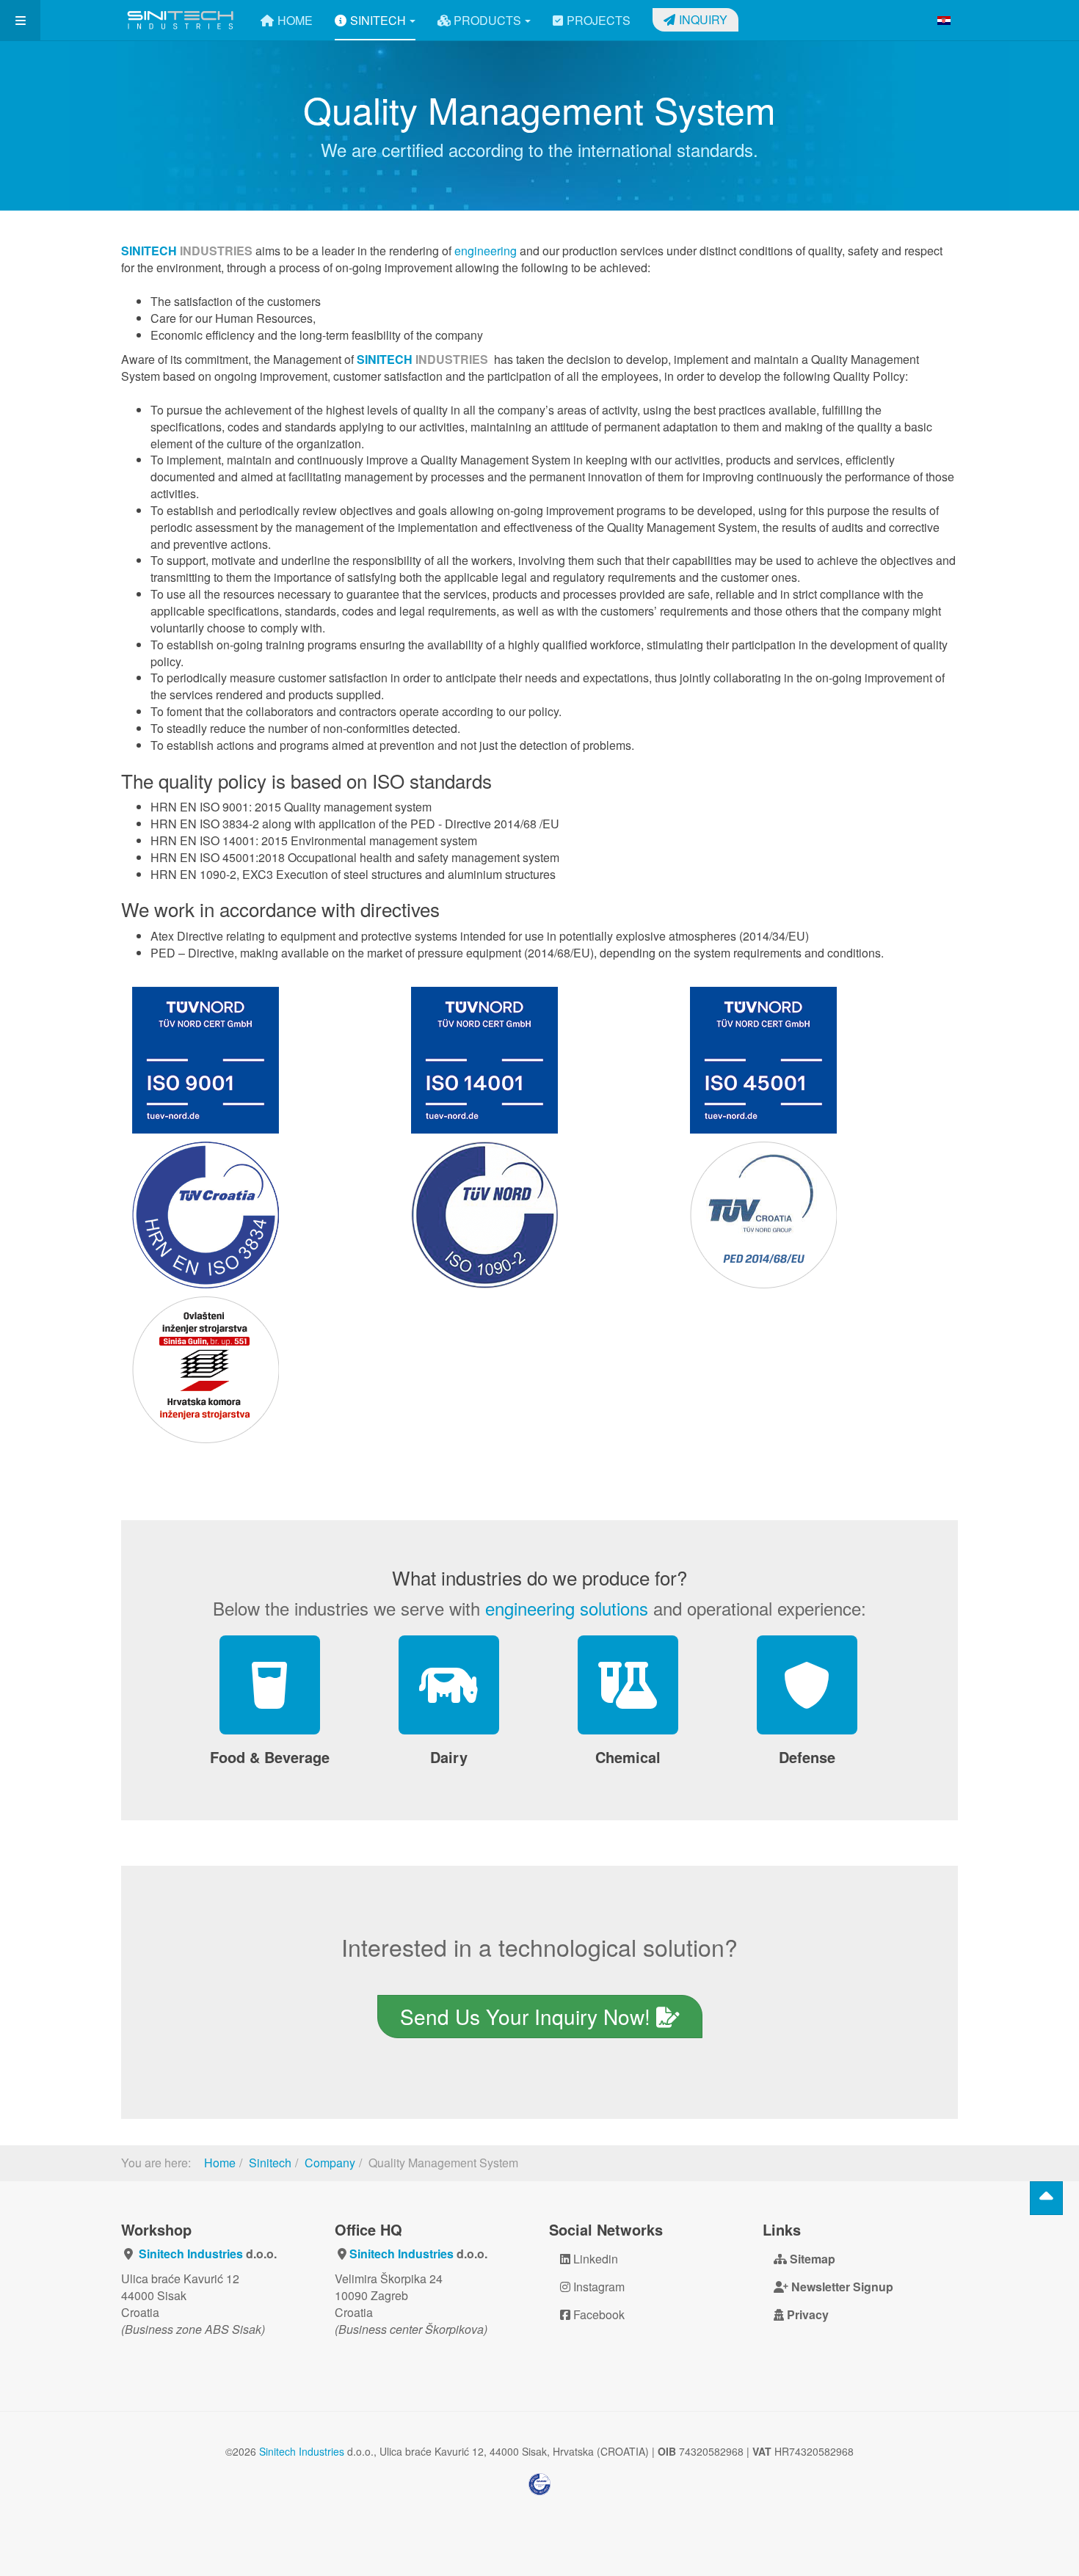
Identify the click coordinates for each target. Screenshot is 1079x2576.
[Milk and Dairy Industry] (448, 1685)
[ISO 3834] (261, 1215)
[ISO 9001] (261, 1060)
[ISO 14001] (539, 1060)
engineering (486, 251)
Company (330, 2163)
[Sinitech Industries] (180, 20)
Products (486, 20)
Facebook (597, 2314)
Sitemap (811, 2259)
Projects (599, 20)
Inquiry (703, 19)
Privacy (806, 2314)
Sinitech (378, 20)
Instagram (597, 2287)
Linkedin (594, 2259)
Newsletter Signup (841, 2287)
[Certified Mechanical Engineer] (261, 1370)
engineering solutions (567, 1608)
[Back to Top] (1046, 2198)
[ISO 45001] (818, 1060)
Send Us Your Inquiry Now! (528, 2016)
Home (295, 20)
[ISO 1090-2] (539, 1215)
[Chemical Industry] (628, 1685)
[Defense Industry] (807, 1685)
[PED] (818, 1215)
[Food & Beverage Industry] (269, 1685)
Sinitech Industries (191, 2254)
